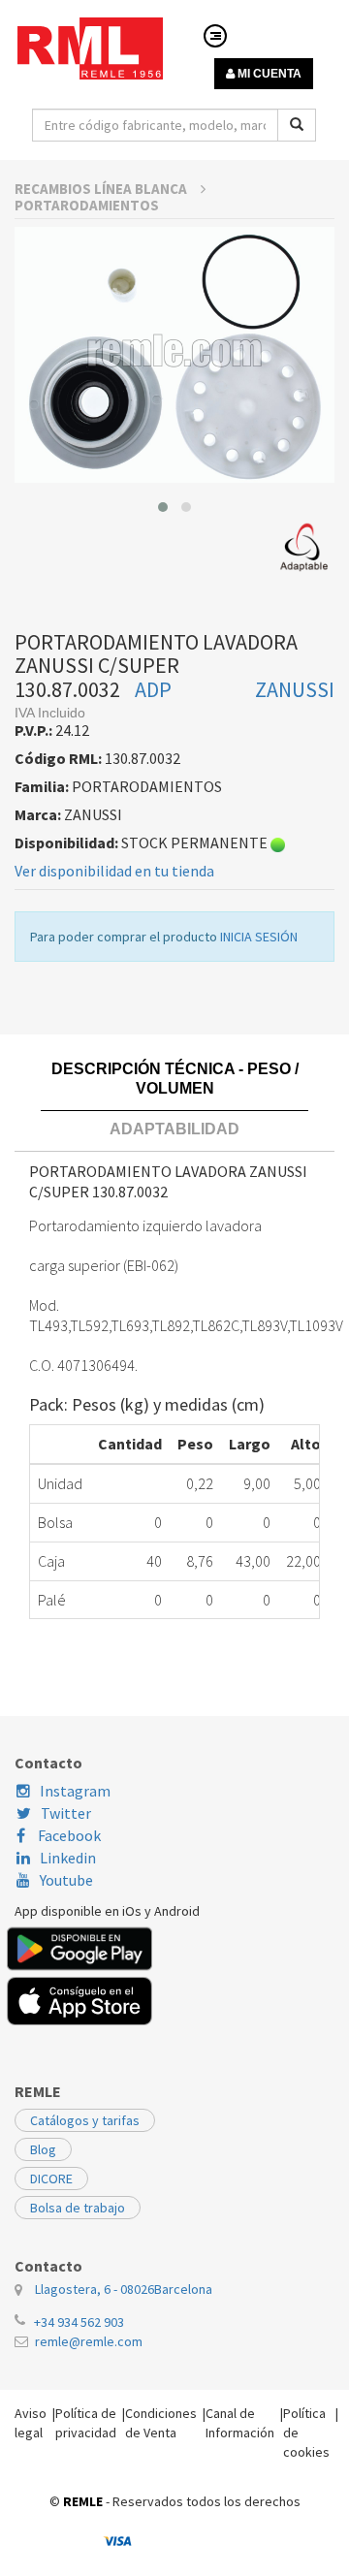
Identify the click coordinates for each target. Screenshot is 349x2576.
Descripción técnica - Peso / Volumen (175, 1079)
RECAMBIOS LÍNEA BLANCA (102, 189)
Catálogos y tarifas (85, 2120)
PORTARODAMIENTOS (87, 205)
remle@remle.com (89, 2341)
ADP (153, 689)
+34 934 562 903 (79, 2322)
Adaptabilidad (174, 1129)
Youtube (66, 1880)
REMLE (83, 2501)
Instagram (75, 1791)
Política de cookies (306, 2433)
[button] (163, 507)
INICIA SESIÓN (259, 937)
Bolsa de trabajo (78, 2208)
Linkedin (68, 1858)
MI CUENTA (268, 74)
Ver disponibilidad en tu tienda (114, 871)
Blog (43, 2149)
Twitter (66, 1813)
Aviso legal (31, 2423)
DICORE (51, 2178)
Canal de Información (240, 2423)
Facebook (68, 1835)
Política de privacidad (86, 2423)
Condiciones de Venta (161, 2423)
